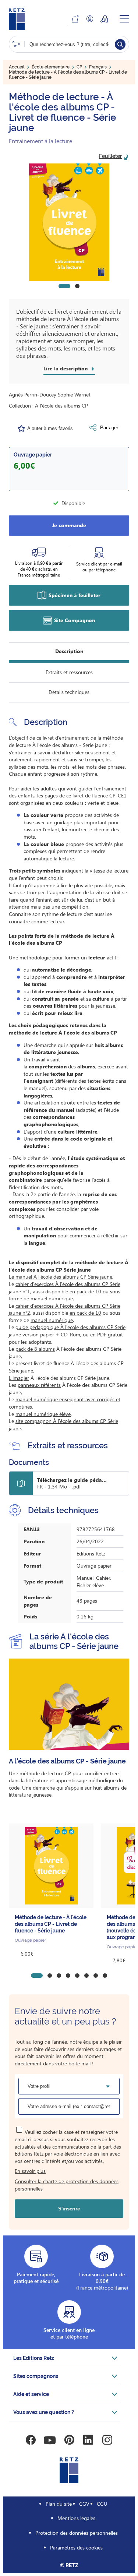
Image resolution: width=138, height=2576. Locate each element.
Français (98, 67)
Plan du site (59, 2504)
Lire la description (66, 369)
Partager (109, 428)
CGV (84, 2504)
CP (79, 67)
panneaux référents (39, 1385)
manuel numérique (52, 1298)
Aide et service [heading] (31, 2394)
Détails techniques (69, 692)
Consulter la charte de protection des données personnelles (67, 2185)
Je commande (69, 525)
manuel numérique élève (43, 1414)
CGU (102, 2504)
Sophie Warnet (74, 394)
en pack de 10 (85, 1313)
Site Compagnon (75, 620)
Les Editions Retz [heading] (34, 2358)
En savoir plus (30, 2171)
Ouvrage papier (33, 455)
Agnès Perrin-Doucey (33, 394)
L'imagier (19, 1378)
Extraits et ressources (69, 672)
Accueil (17, 67)
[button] (69, 222)
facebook (31, 2440)
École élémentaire (51, 67)
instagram (107, 2440)
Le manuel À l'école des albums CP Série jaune (61, 1277)
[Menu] (124, 19)
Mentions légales (76, 2518)
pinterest (69, 2440)
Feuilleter (110, 156)
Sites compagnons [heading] (36, 2376)
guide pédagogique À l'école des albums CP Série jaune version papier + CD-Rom (67, 1331)
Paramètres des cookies (76, 2547)
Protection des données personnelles (77, 2533)
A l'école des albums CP (61, 406)
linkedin (88, 2440)
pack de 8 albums (35, 1349)
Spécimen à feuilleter (75, 595)
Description (69, 651)
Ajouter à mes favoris (50, 428)
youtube (50, 2440)
